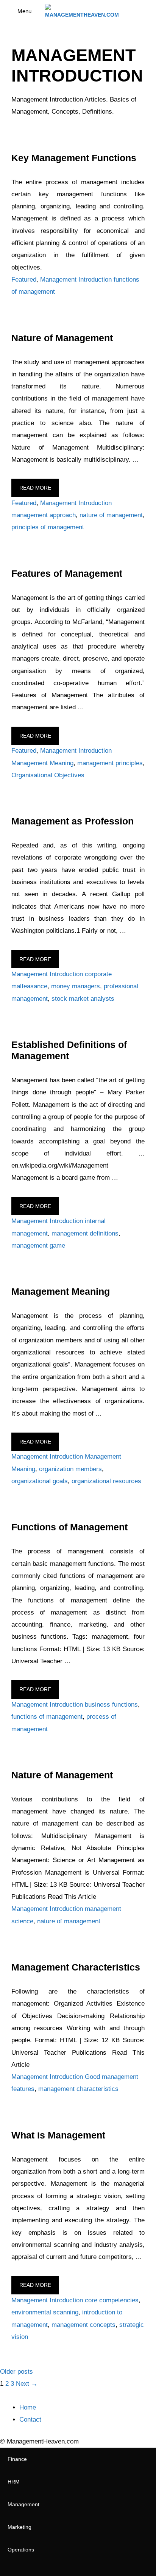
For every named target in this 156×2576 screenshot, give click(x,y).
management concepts (83, 2325)
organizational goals (40, 1481)
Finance (17, 2459)
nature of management (111, 515)
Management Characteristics (76, 1967)
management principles (110, 763)
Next (27, 2384)
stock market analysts (83, 999)
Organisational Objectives (48, 775)
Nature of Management (62, 338)
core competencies (112, 2300)
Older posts (16, 2372)
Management (23, 2504)
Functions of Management (69, 1527)
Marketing (19, 2527)
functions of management (47, 1717)
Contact (30, 2420)
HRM (14, 2482)
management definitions (85, 1233)
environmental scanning (45, 2312)
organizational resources (106, 1481)
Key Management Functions (74, 158)
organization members (70, 1469)
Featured (24, 280)
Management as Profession (73, 821)
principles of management (48, 527)
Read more (35, 488)
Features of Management (67, 573)
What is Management (58, 2135)
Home (28, 2407)
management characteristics (78, 2089)
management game (38, 1246)
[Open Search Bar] (145, 11)
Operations (21, 2550)
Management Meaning (42, 763)
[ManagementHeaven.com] (82, 11)
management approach (44, 515)
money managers (76, 986)
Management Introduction (76, 280)
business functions (111, 1705)
